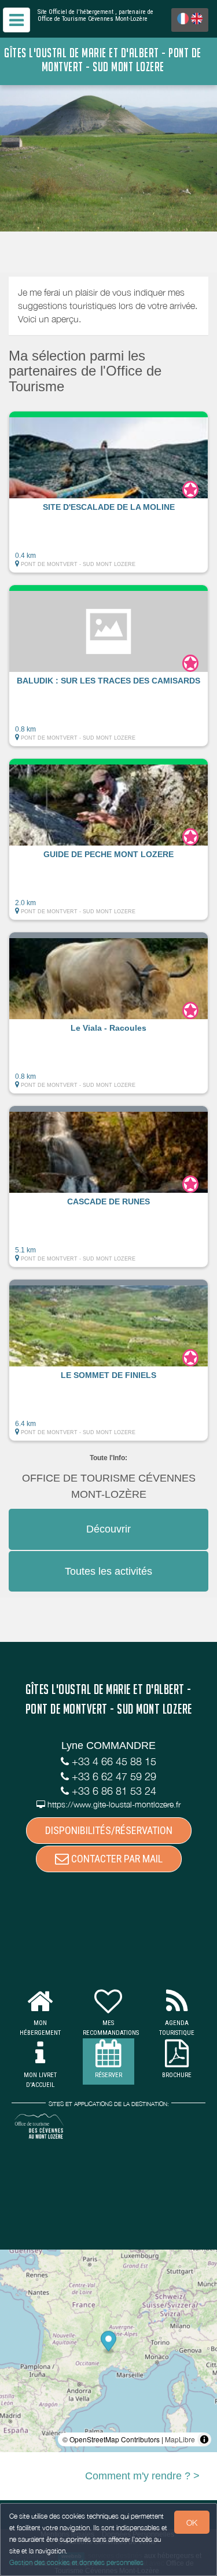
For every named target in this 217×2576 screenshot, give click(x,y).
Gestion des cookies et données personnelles (76, 2562)
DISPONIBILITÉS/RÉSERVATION (109, 1830)
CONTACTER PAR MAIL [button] (116, 1859)
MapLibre (180, 2439)
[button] (108, 492)
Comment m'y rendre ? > (142, 2476)
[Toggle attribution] (204, 2439)
